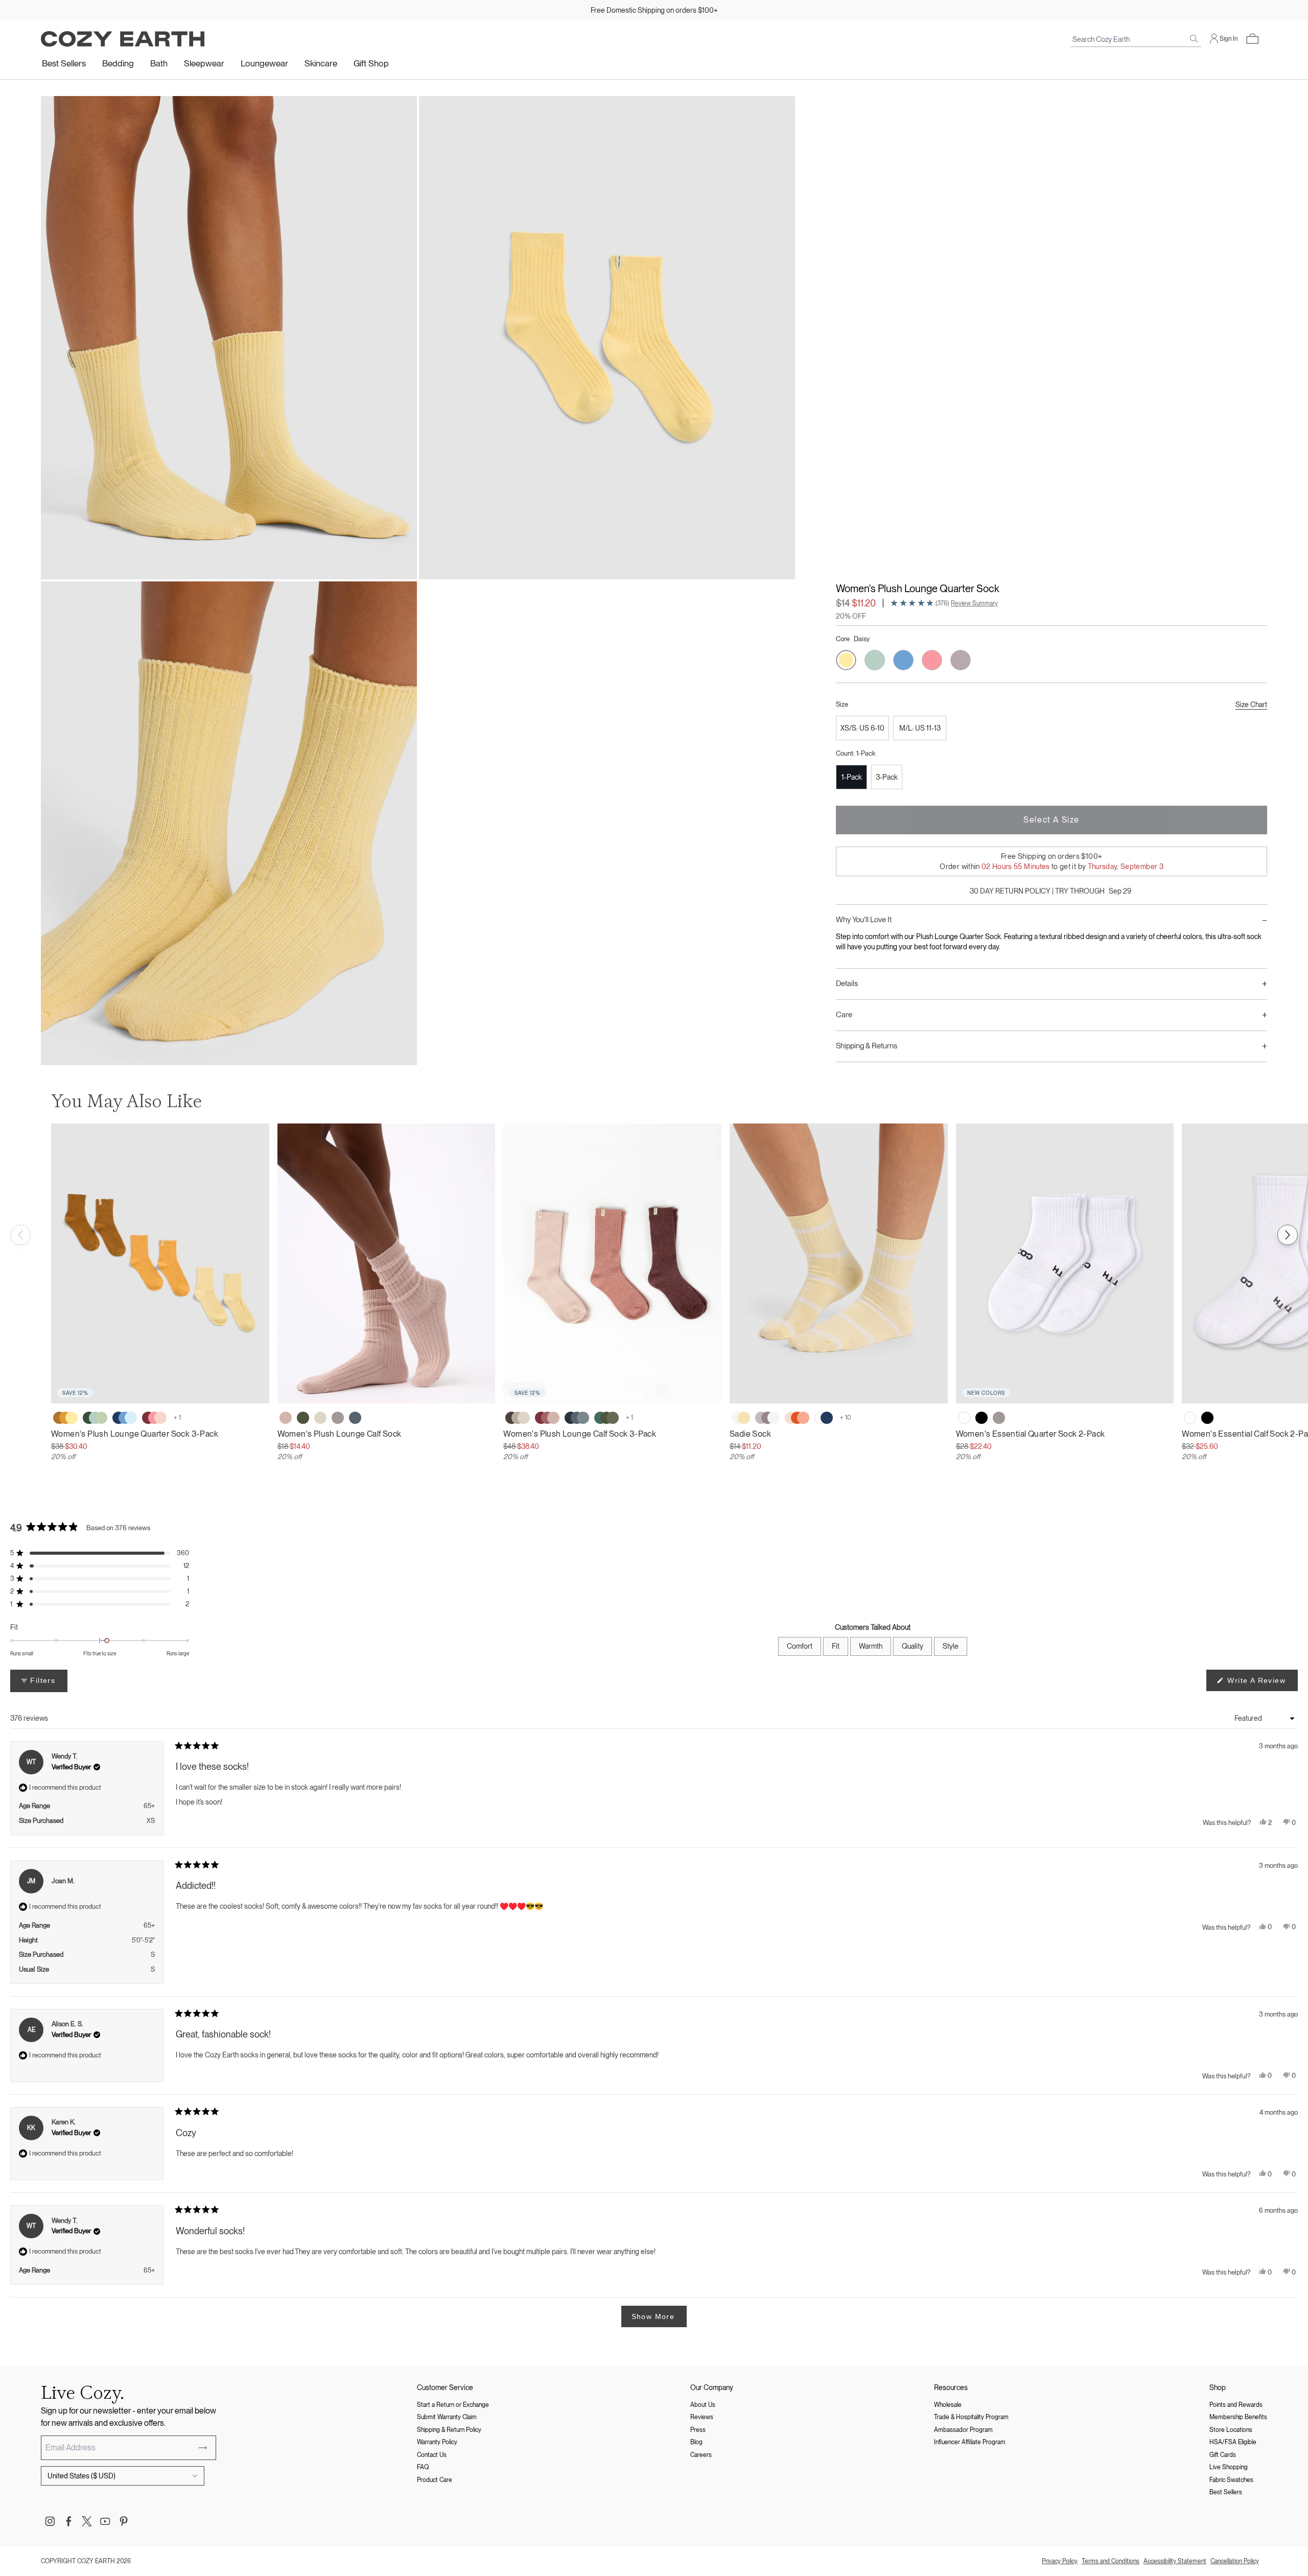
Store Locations (1231, 2430)
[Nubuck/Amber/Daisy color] (65, 1418)
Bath (159, 63)
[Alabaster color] (320, 1418)
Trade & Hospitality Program (971, 2417)
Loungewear (264, 63)
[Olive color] (303, 1418)
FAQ (423, 2467)
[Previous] (20, 1235)
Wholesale (948, 2405)
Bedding (118, 63)
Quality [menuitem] (913, 1646)
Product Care (435, 2480)
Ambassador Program (963, 2430)
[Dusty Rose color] (286, 1418)
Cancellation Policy (1235, 2561)
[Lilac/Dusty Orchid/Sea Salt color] (767, 1418)
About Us (703, 2405)
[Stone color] (338, 1418)
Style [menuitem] (951, 1646)
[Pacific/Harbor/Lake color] (125, 1418)
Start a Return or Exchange (453, 2405)
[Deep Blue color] (355, 1418)
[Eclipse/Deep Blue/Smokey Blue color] (577, 1418)
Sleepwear (204, 63)
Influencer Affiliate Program (970, 2442)
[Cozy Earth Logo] (123, 39)
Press (698, 2430)
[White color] (964, 1418)
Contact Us (432, 2455)
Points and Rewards (1236, 2405)
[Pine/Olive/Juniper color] (606, 1418)
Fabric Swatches (1231, 2480)
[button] (1252, 39)
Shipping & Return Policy (449, 2430)
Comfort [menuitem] (800, 1646)
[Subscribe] (203, 2448)
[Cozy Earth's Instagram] (50, 2521)
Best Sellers (64, 63)
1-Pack (852, 777)
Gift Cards (1223, 2455)
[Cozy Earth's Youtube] (105, 2521)
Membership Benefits (1238, 2417)
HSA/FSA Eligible (1233, 2442)
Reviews (702, 2417)
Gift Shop (371, 63)
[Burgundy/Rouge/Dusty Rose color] (547, 1418)
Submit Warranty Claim (447, 2417)
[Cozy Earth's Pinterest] (124, 2521)
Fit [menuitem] (836, 1646)
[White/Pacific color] (824, 1418)
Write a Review (1261, 1683)
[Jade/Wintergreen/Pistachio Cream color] (95, 1418)
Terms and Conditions (1111, 2561)
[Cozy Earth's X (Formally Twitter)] (87, 2521)
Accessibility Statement (1175, 2561)
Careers (701, 2455)
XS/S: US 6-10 (862, 728)
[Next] (1288, 1235)
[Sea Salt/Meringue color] (741, 1418)
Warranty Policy (437, 2442)
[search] (1194, 39)
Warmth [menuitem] (871, 1646)
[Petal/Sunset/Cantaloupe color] (797, 1418)
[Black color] (982, 1418)
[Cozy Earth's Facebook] (68, 2521)
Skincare (321, 63)
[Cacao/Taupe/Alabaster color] (518, 1418)
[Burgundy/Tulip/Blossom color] (154, 1418)
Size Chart (1251, 705)
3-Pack (887, 777)
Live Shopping (1229, 2467)
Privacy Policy (1060, 2561)
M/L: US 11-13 (920, 728)
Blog (696, 2442)
